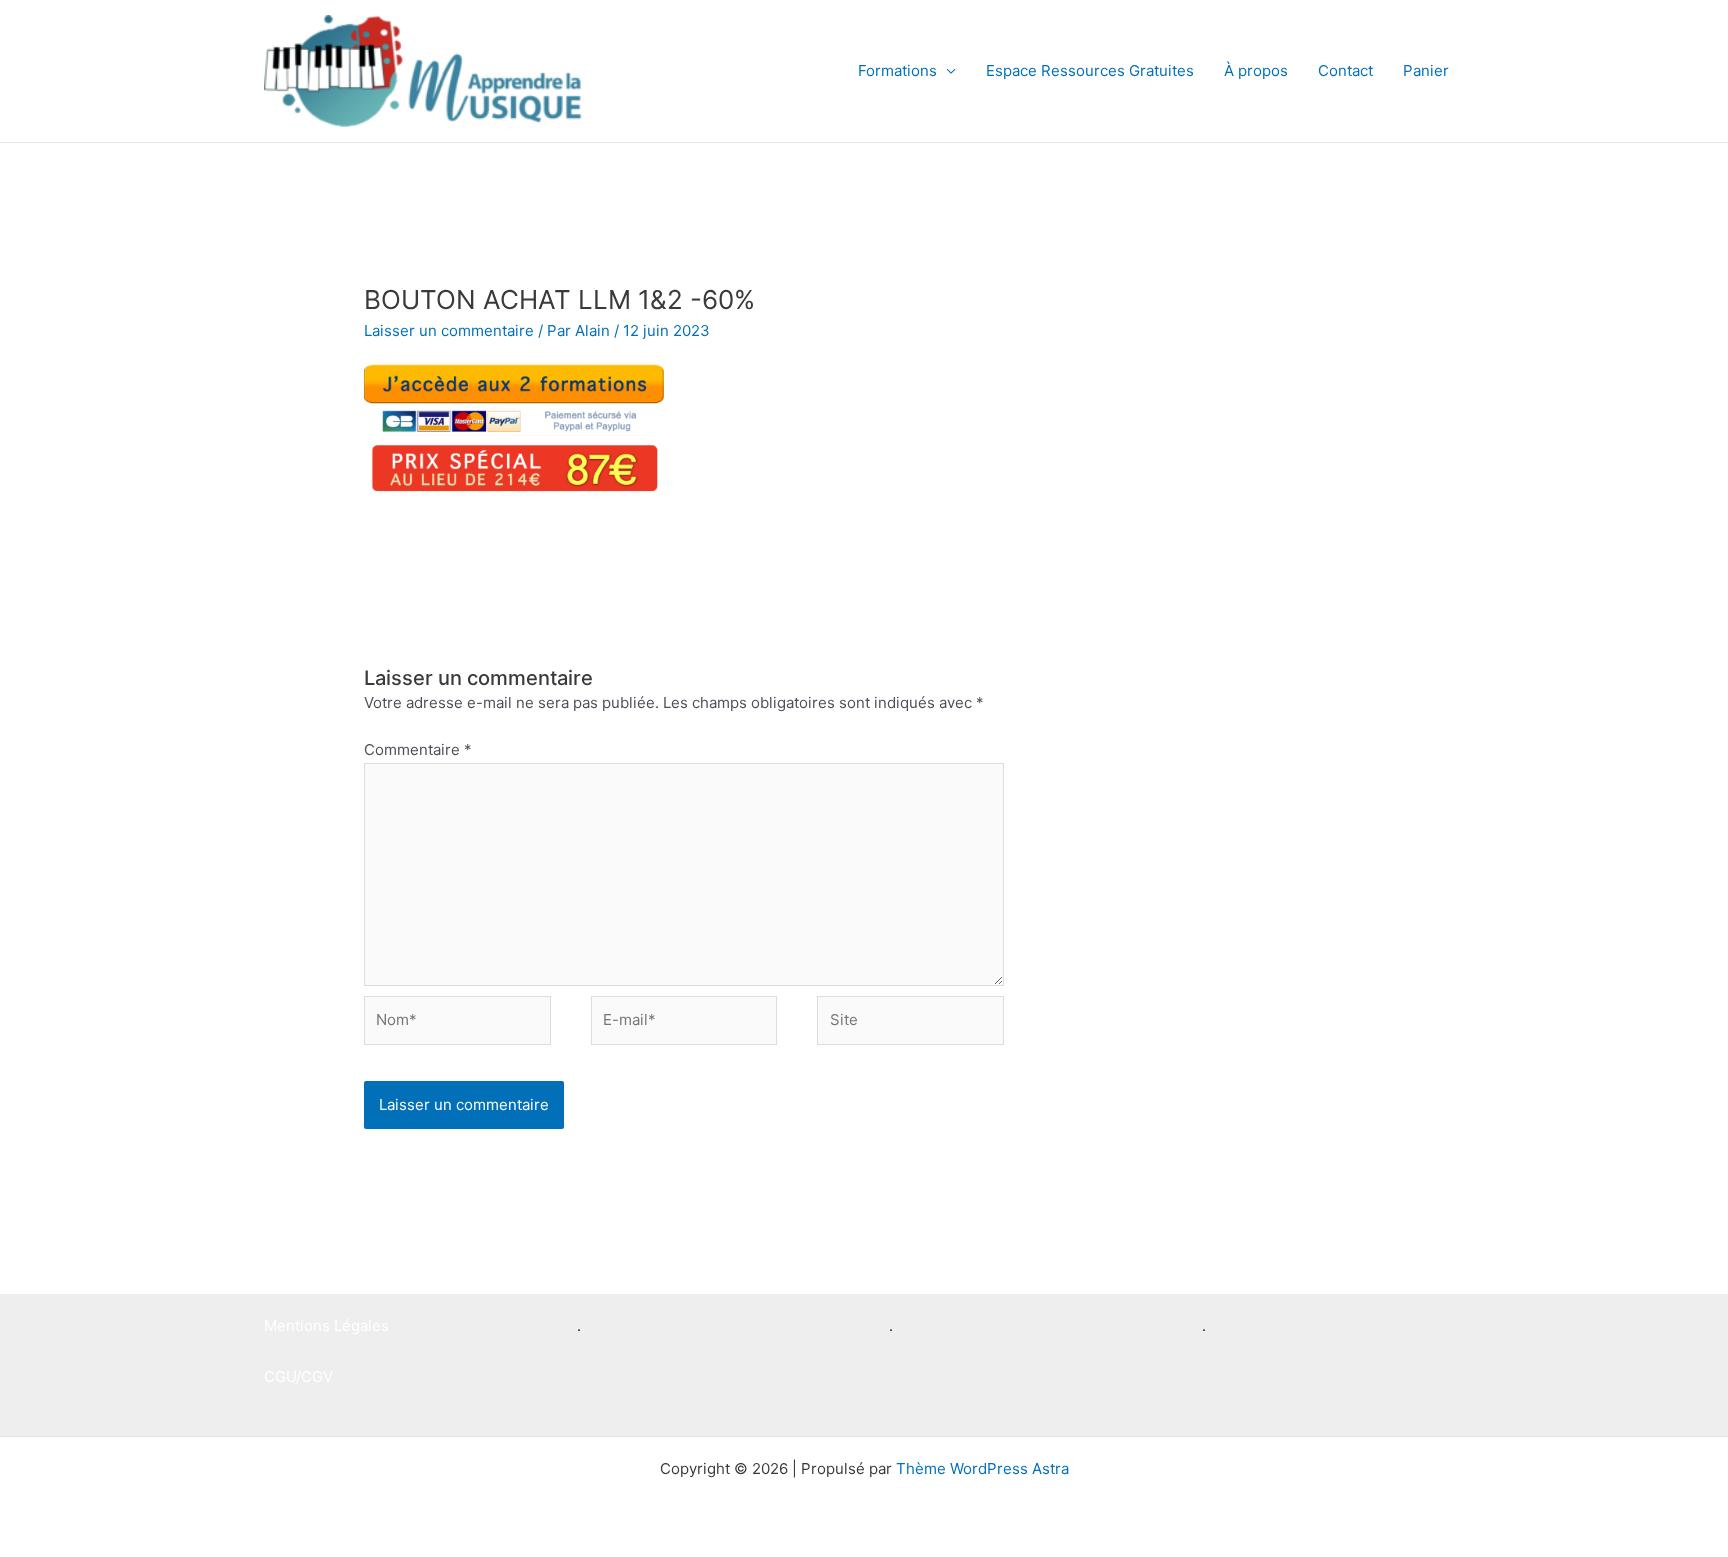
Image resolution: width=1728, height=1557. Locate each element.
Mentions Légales (326, 1325)
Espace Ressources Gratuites (1090, 70)
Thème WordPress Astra (982, 1468)
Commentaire (418, 749)
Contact (1345, 70)
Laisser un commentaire (449, 330)
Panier (1426, 70)
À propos (1256, 70)
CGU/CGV (298, 1376)
